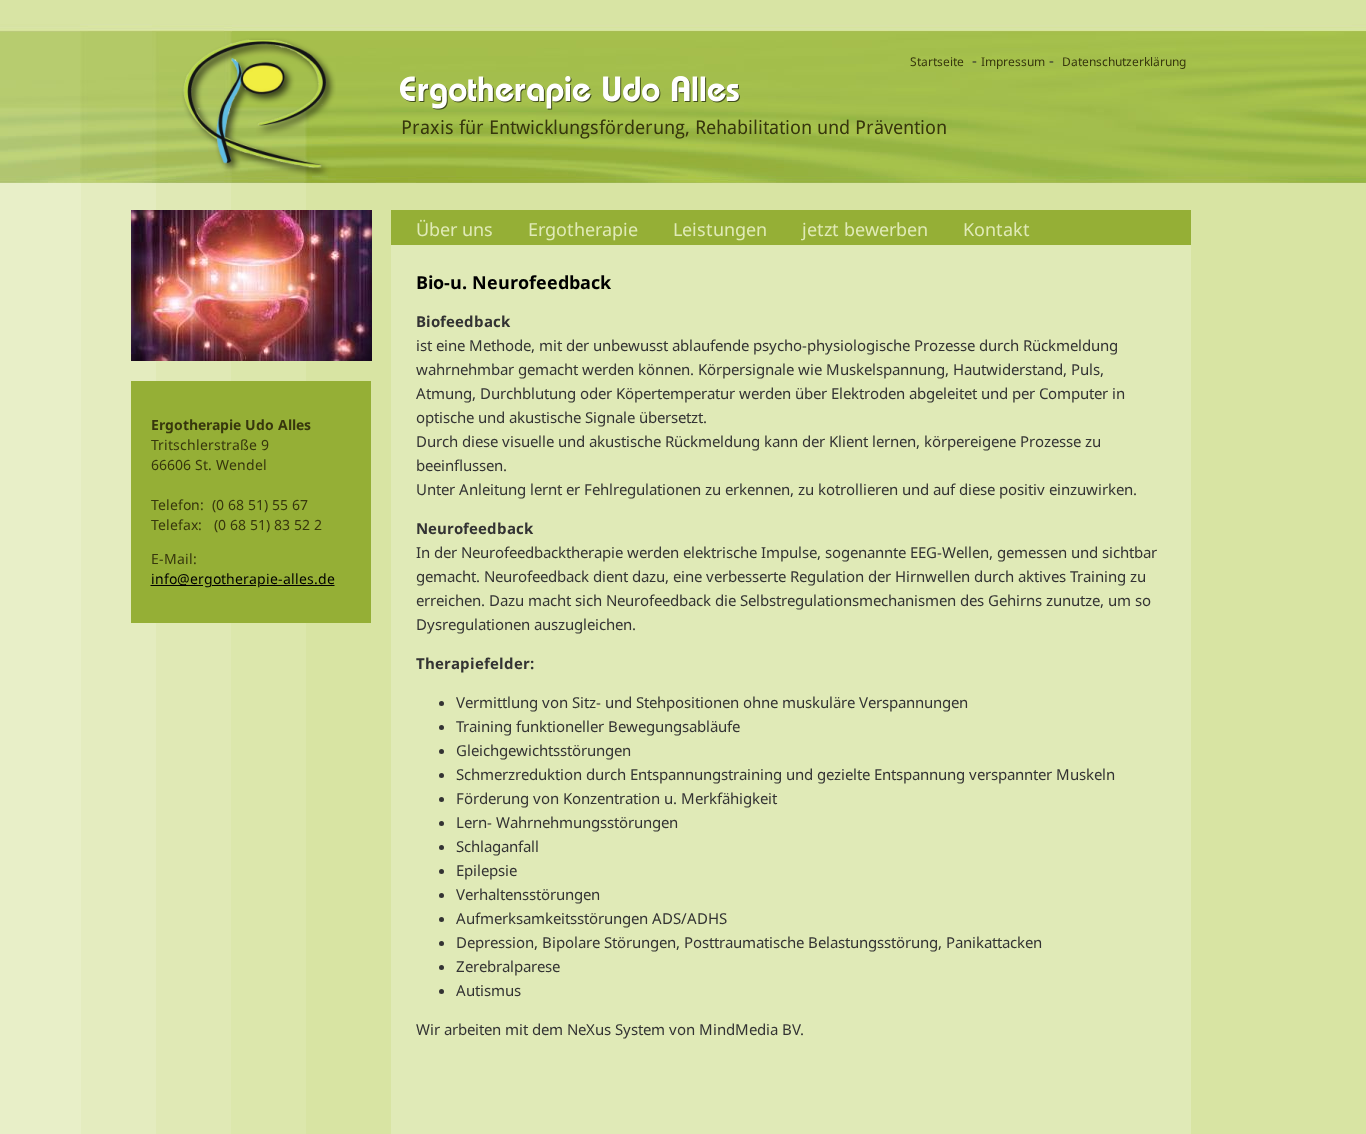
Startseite (937, 61)
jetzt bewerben (865, 229)
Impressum (1013, 61)
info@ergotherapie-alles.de (243, 578)
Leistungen (720, 229)
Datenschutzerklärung (1124, 61)
